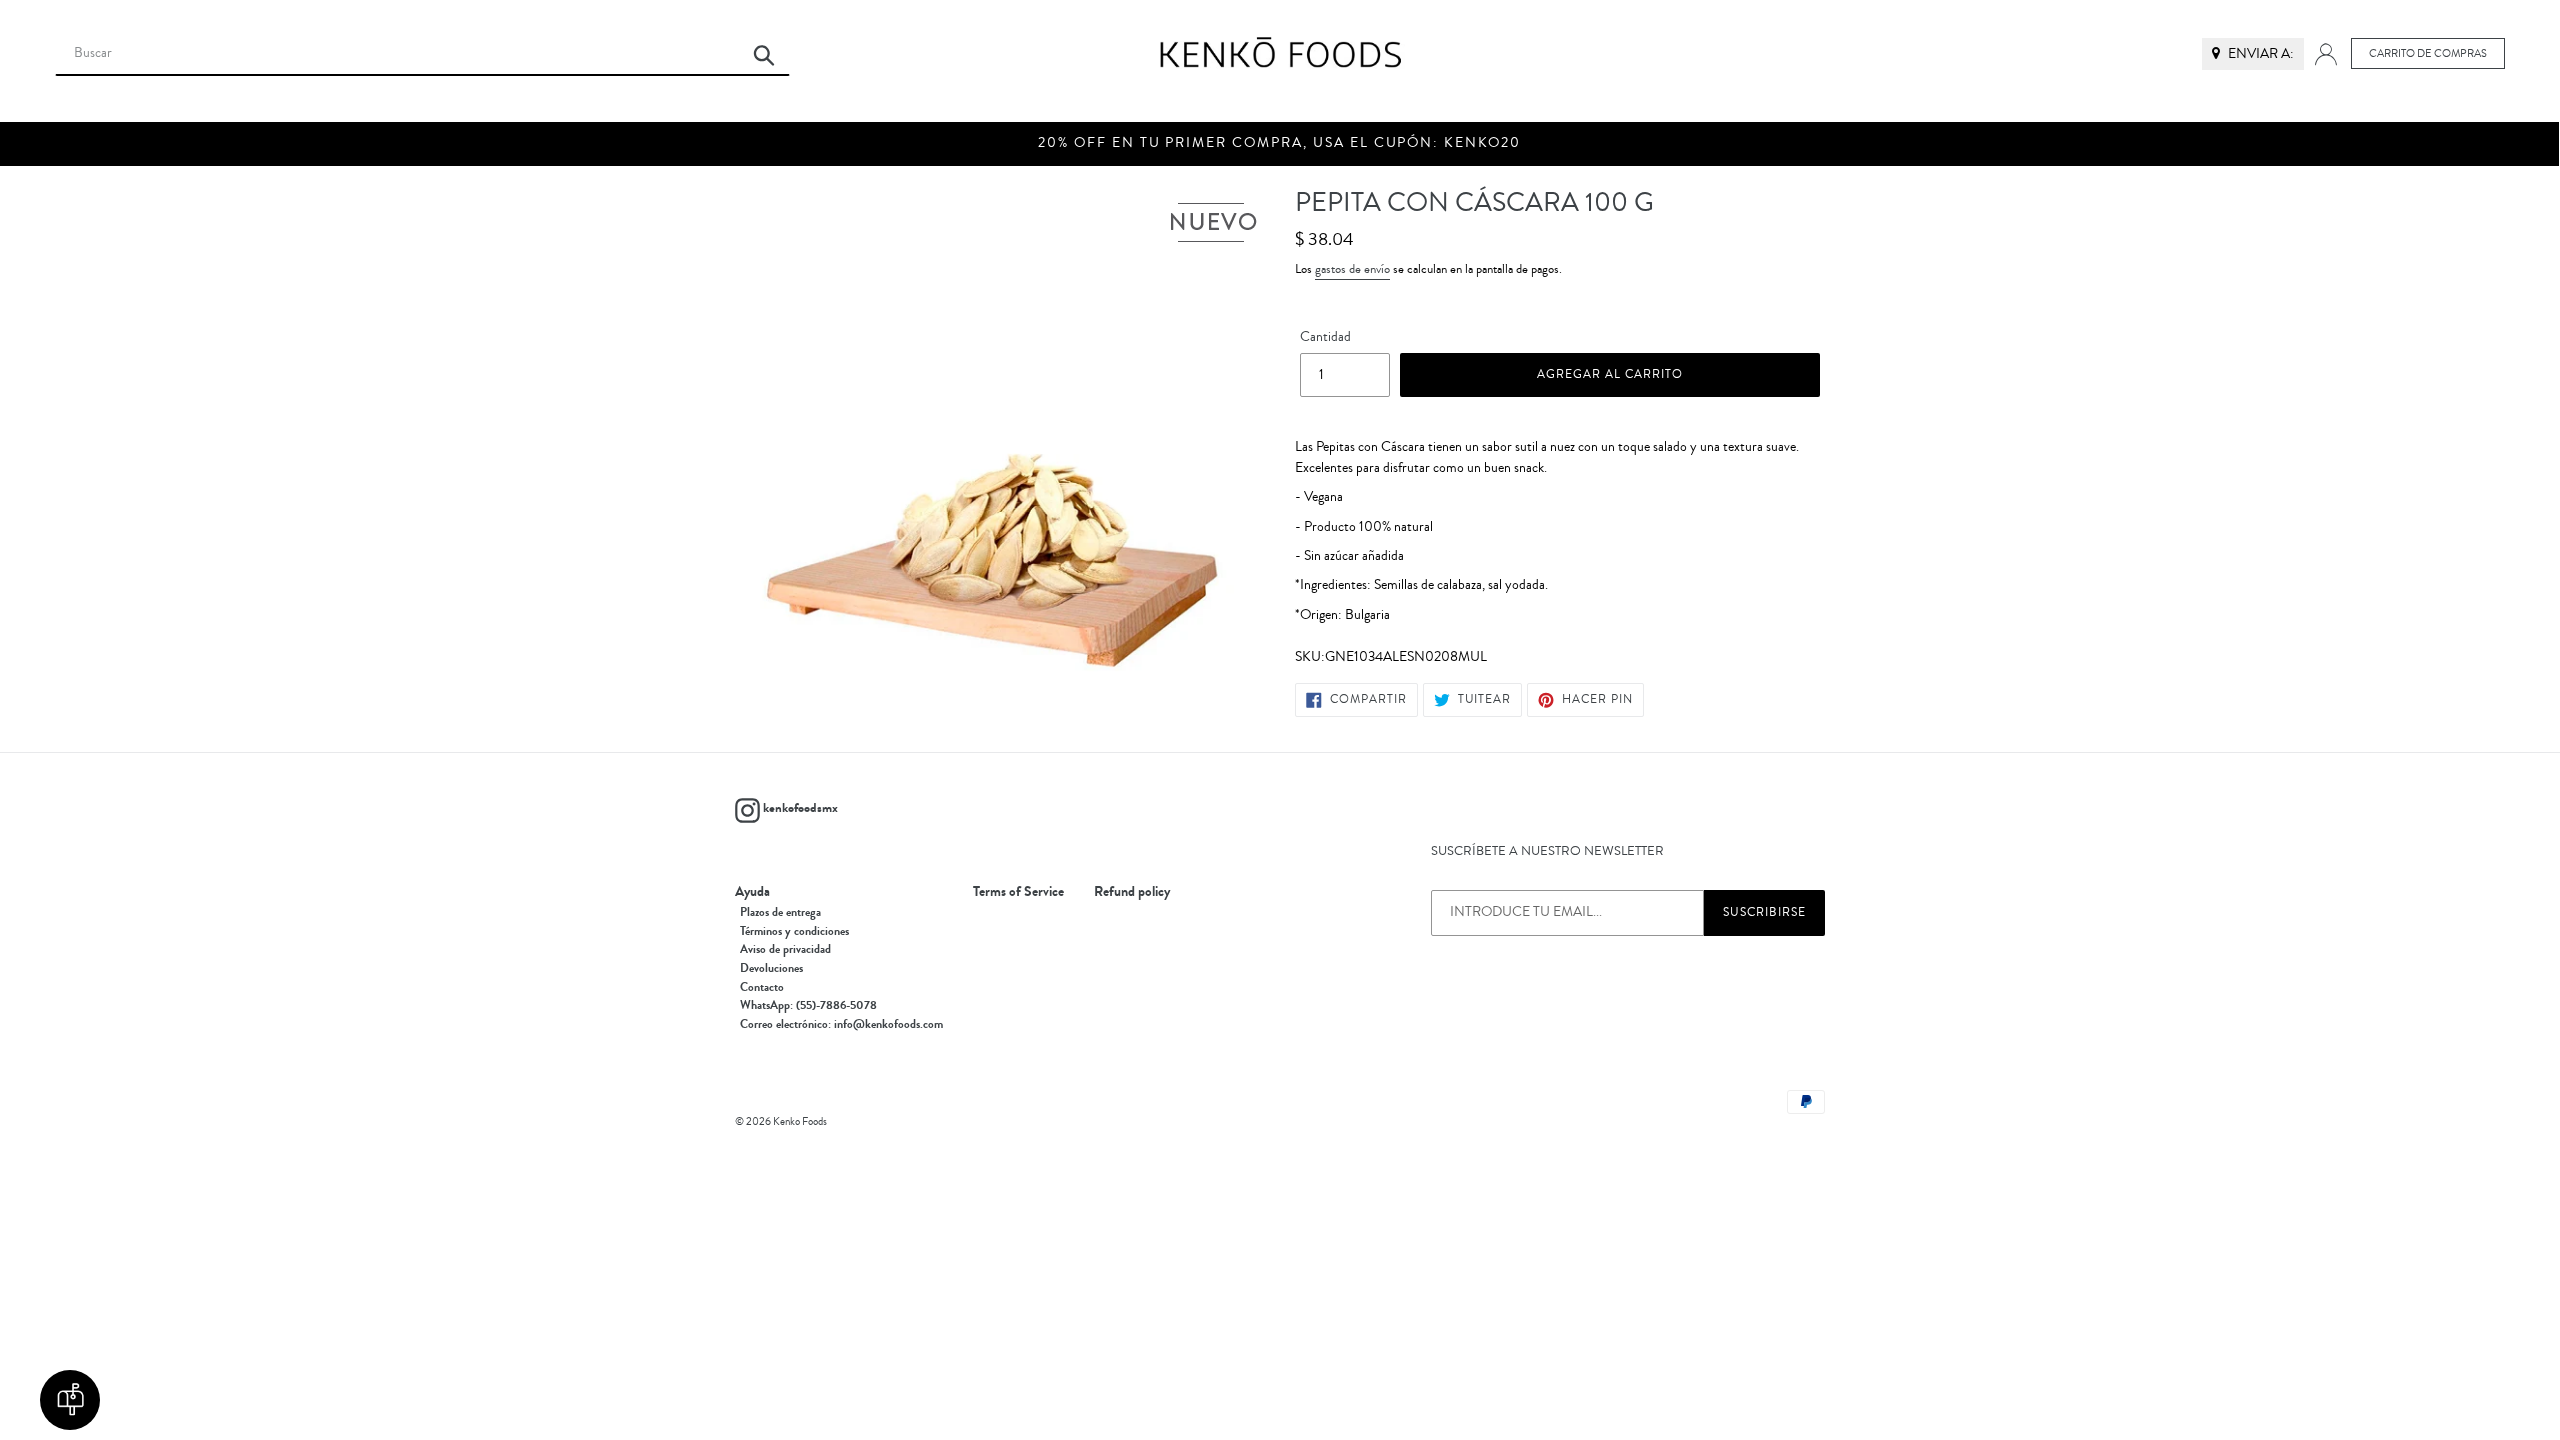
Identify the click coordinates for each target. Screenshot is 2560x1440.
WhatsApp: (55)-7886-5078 (808, 1005)
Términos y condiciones (794, 931)
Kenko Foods (800, 1121)
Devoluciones (771, 968)
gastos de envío (1352, 269)
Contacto (762, 987)
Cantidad (1325, 337)
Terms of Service (1018, 892)
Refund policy (1132, 892)
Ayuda (752, 892)
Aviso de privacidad (785, 949)
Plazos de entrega (780, 912)
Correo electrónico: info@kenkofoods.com (841, 1024)
